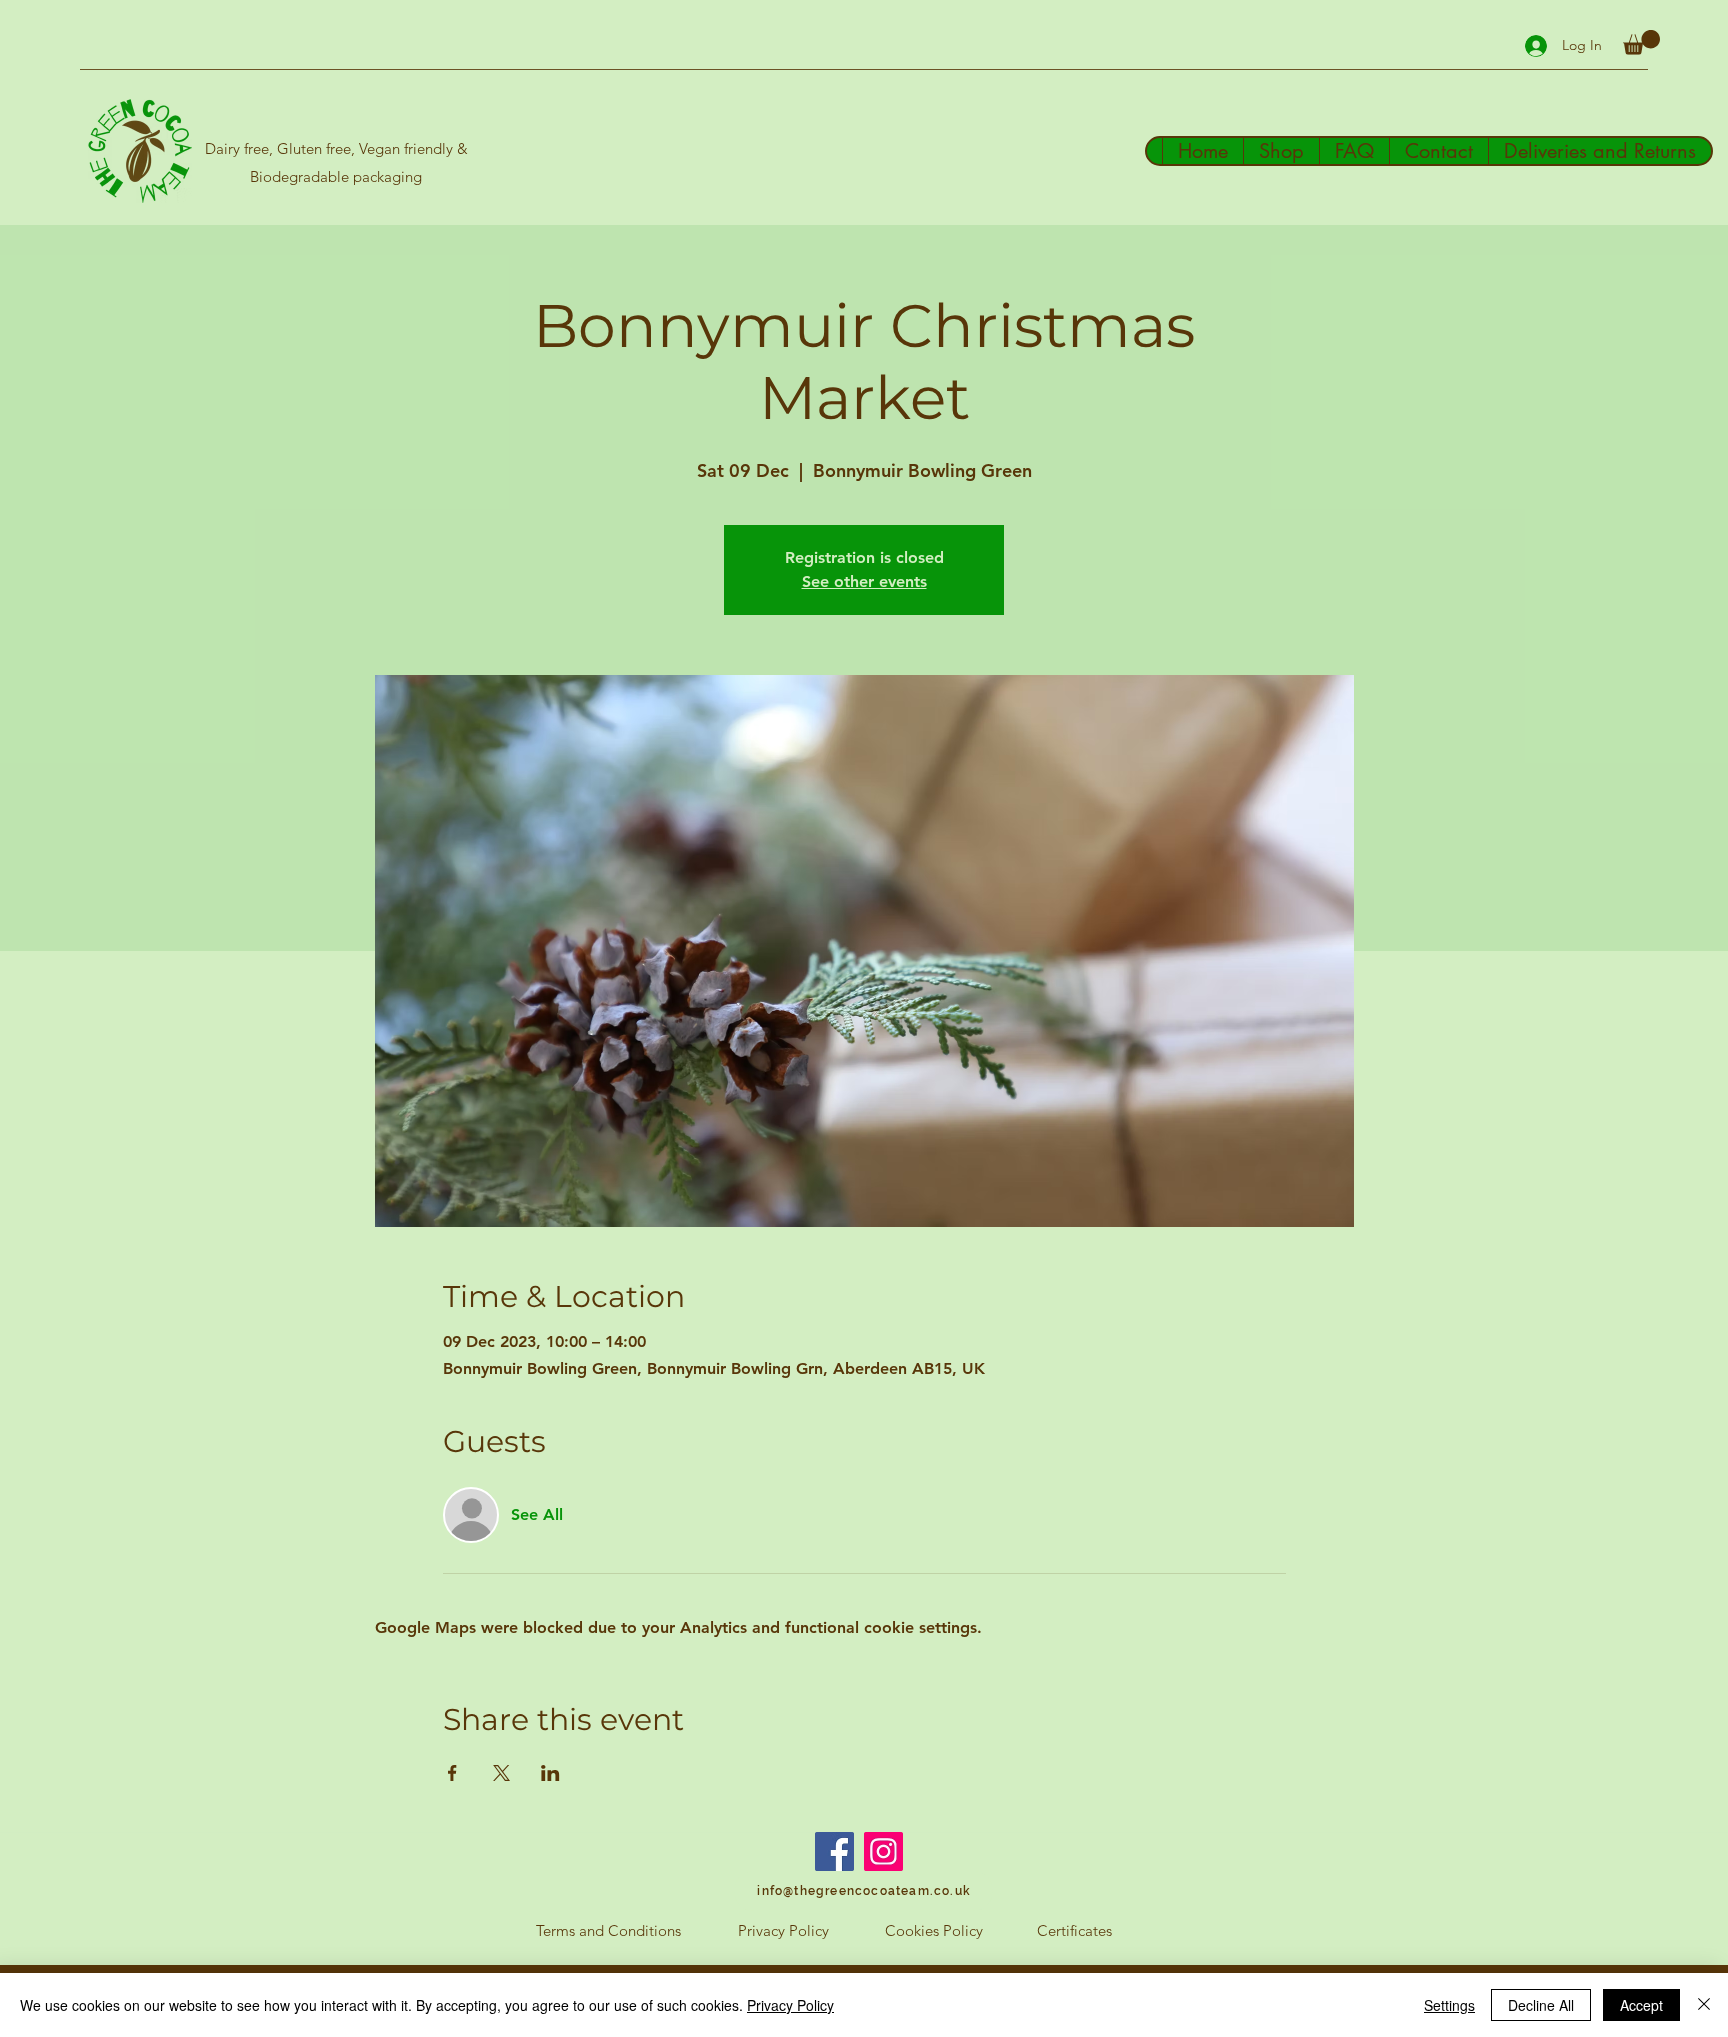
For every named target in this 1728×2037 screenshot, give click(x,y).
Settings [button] (1449, 2005)
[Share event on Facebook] (452, 1773)
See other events (864, 581)
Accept (1641, 2005)
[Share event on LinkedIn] (550, 1773)
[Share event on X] (501, 1773)
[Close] (1704, 2005)
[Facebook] (834, 1851)
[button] (1641, 42)
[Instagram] (883, 1851)
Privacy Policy (790, 2005)
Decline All (1541, 2005)
